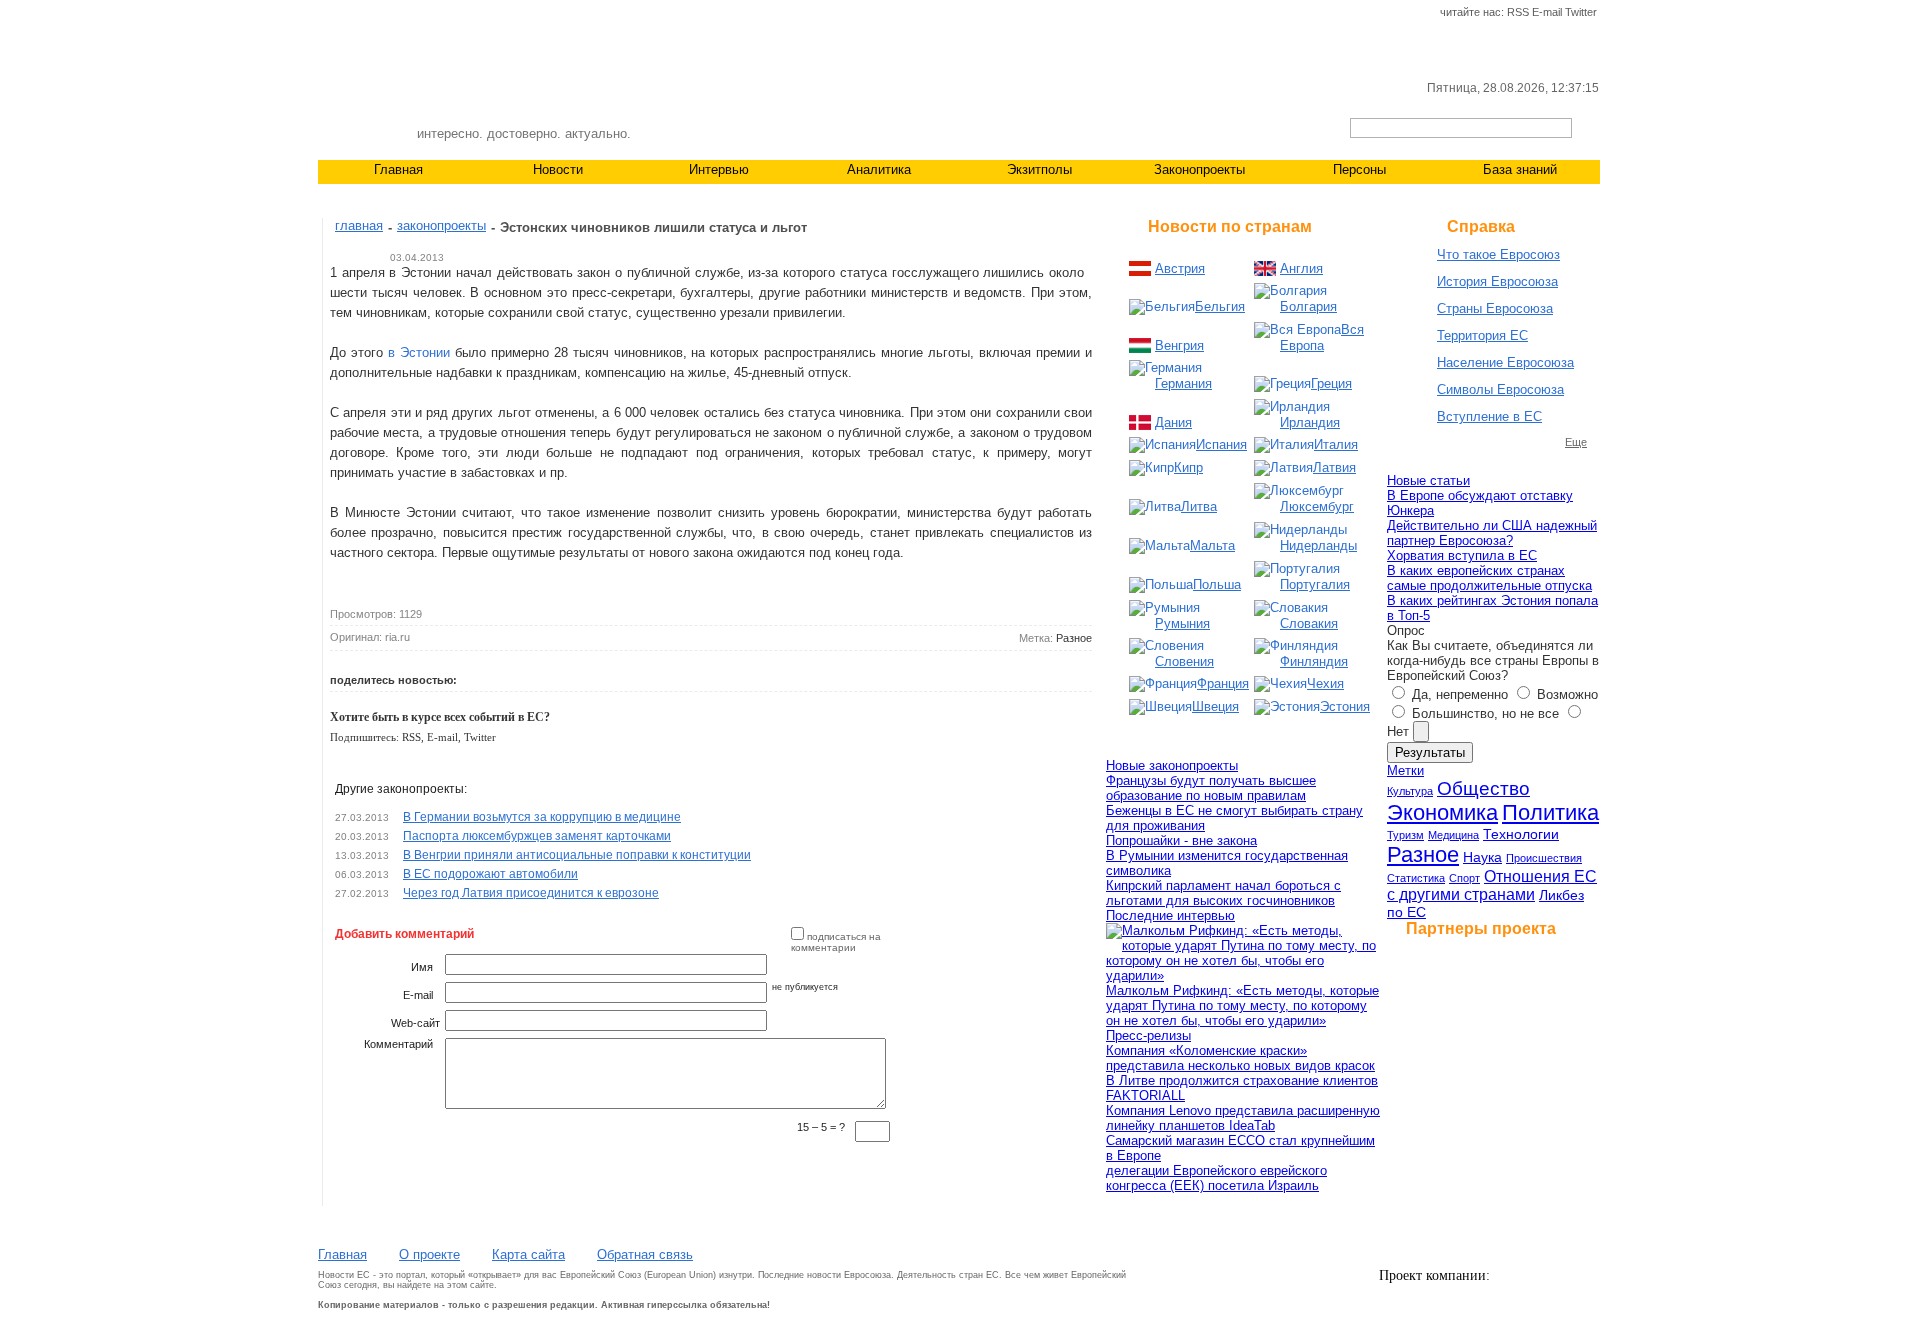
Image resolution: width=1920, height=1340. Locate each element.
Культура (1410, 791)
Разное (1074, 638)
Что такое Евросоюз (1498, 254)
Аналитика (879, 169)
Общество (1483, 788)
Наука (1482, 857)
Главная (398, 169)
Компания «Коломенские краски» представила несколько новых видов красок (1240, 1058)
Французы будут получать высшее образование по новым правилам (1211, 788)
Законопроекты (1199, 169)
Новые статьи (1428, 480)
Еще (1576, 442)
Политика (1550, 812)
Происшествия (1544, 858)
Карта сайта (528, 1254)
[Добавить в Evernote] (751, 676)
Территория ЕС (1482, 335)
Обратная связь (645, 1254)
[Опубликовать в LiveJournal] (544, 676)
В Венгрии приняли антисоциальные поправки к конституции (577, 855)
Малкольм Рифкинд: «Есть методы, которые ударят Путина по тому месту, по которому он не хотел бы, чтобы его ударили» (1242, 1005)
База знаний (1520, 169)
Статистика (1416, 878)
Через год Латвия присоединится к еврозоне (531, 893)
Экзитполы (1039, 169)
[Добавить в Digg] (636, 676)
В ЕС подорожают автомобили (490, 874)
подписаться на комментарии (836, 942)
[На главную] (328, 13)
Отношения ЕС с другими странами (1492, 885)
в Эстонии (419, 352)
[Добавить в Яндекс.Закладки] (659, 676)
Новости (558, 169)
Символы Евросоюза (1500, 389)
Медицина (1453, 835)
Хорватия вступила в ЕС (1462, 555)
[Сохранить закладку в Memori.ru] (613, 676)
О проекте (429, 1254)
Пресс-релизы (1148, 1035)
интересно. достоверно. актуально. (524, 133)
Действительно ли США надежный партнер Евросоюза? (1492, 533)
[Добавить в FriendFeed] (705, 676)
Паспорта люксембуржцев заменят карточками (537, 836)
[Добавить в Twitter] (475, 676)
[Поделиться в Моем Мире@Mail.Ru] (567, 676)
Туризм (1405, 835)
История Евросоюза (1497, 281)
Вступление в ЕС (1489, 416)
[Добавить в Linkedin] (728, 676)
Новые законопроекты (1172, 765)
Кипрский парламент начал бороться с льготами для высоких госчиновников (1223, 893)
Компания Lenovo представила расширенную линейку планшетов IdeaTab (1243, 1118)
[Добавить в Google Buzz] (590, 676)
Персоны (1359, 169)
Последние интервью (1170, 915)
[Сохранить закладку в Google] (682, 676)
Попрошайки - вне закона (1181, 840)
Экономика (1442, 812)
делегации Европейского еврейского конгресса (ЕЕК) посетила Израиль (1216, 1178)
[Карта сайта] (395, 13)
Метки (1405, 770)
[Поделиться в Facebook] (521, 676)
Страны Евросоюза (1495, 308)
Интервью (719, 169)
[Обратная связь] (362, 13)
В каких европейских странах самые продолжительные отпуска (1489, 578)
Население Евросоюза (1505, 362)
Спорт (1464, 878)
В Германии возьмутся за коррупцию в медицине (542, 817)
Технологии (1521, 834)
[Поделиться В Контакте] (498, 676)
